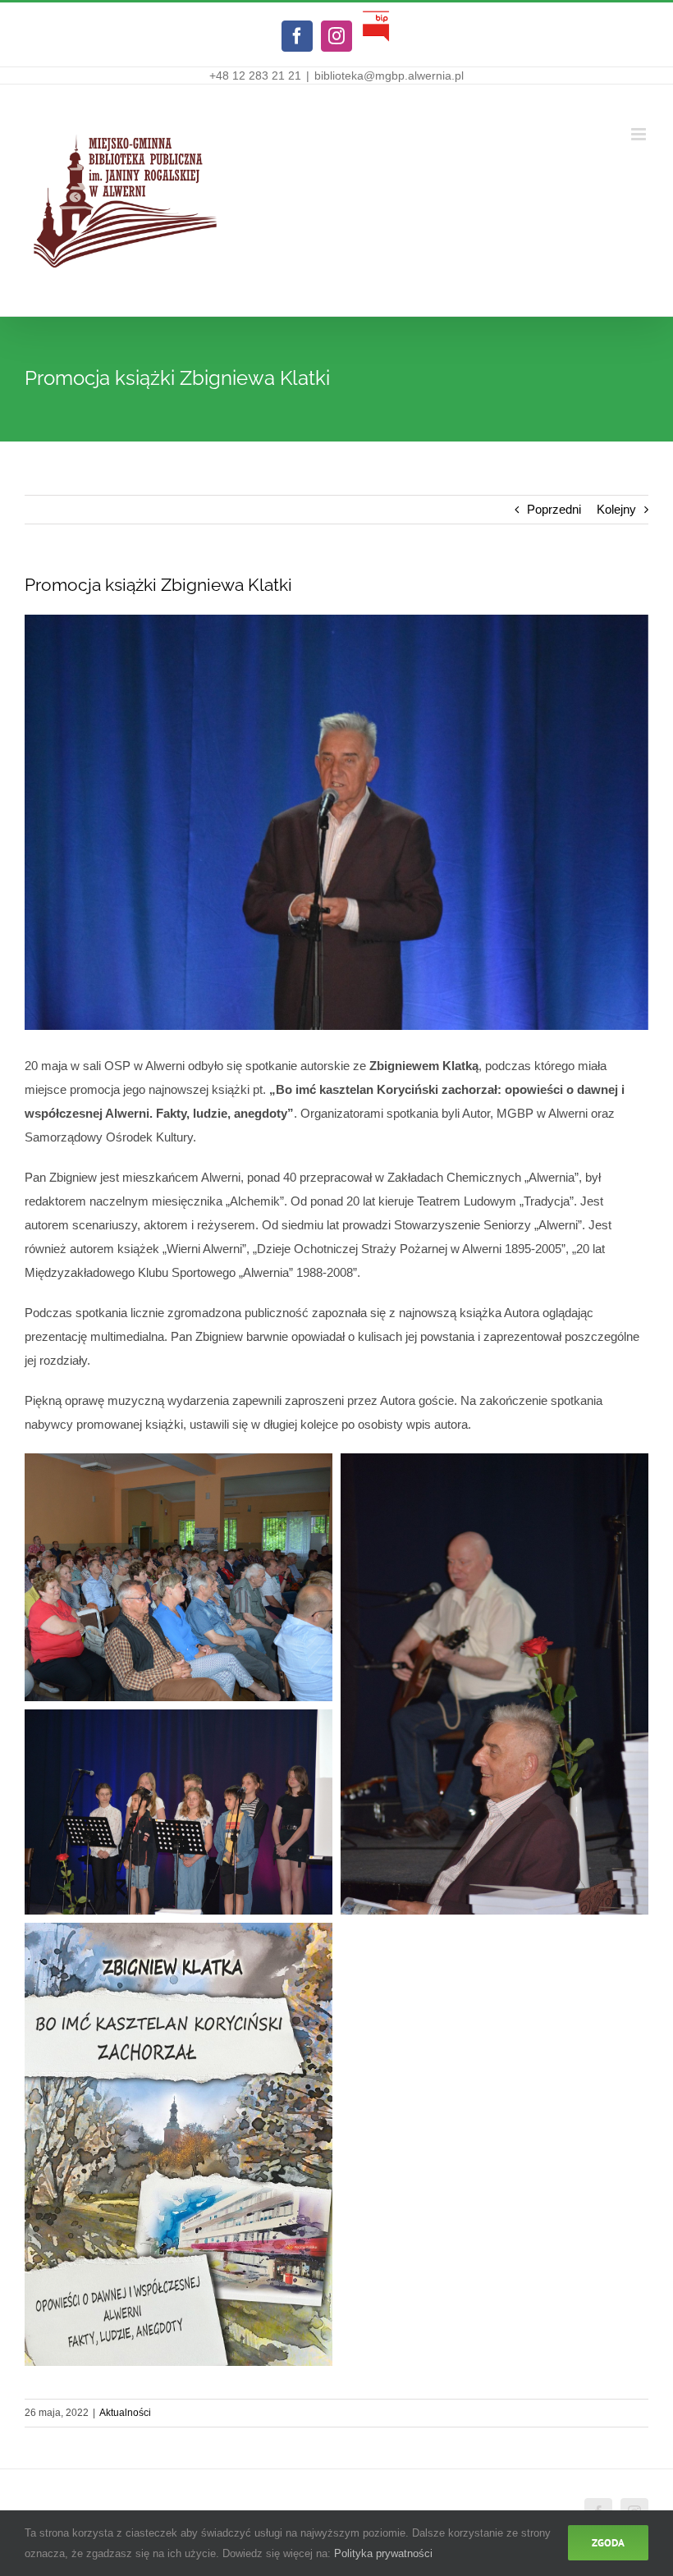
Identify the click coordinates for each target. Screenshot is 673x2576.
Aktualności (125, 2413)
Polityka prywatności (383, 2553)
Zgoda (608, 2543)
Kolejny (616, 509)
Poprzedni (554, 509)
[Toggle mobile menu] (640, 134)
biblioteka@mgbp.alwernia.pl (389, 75)
